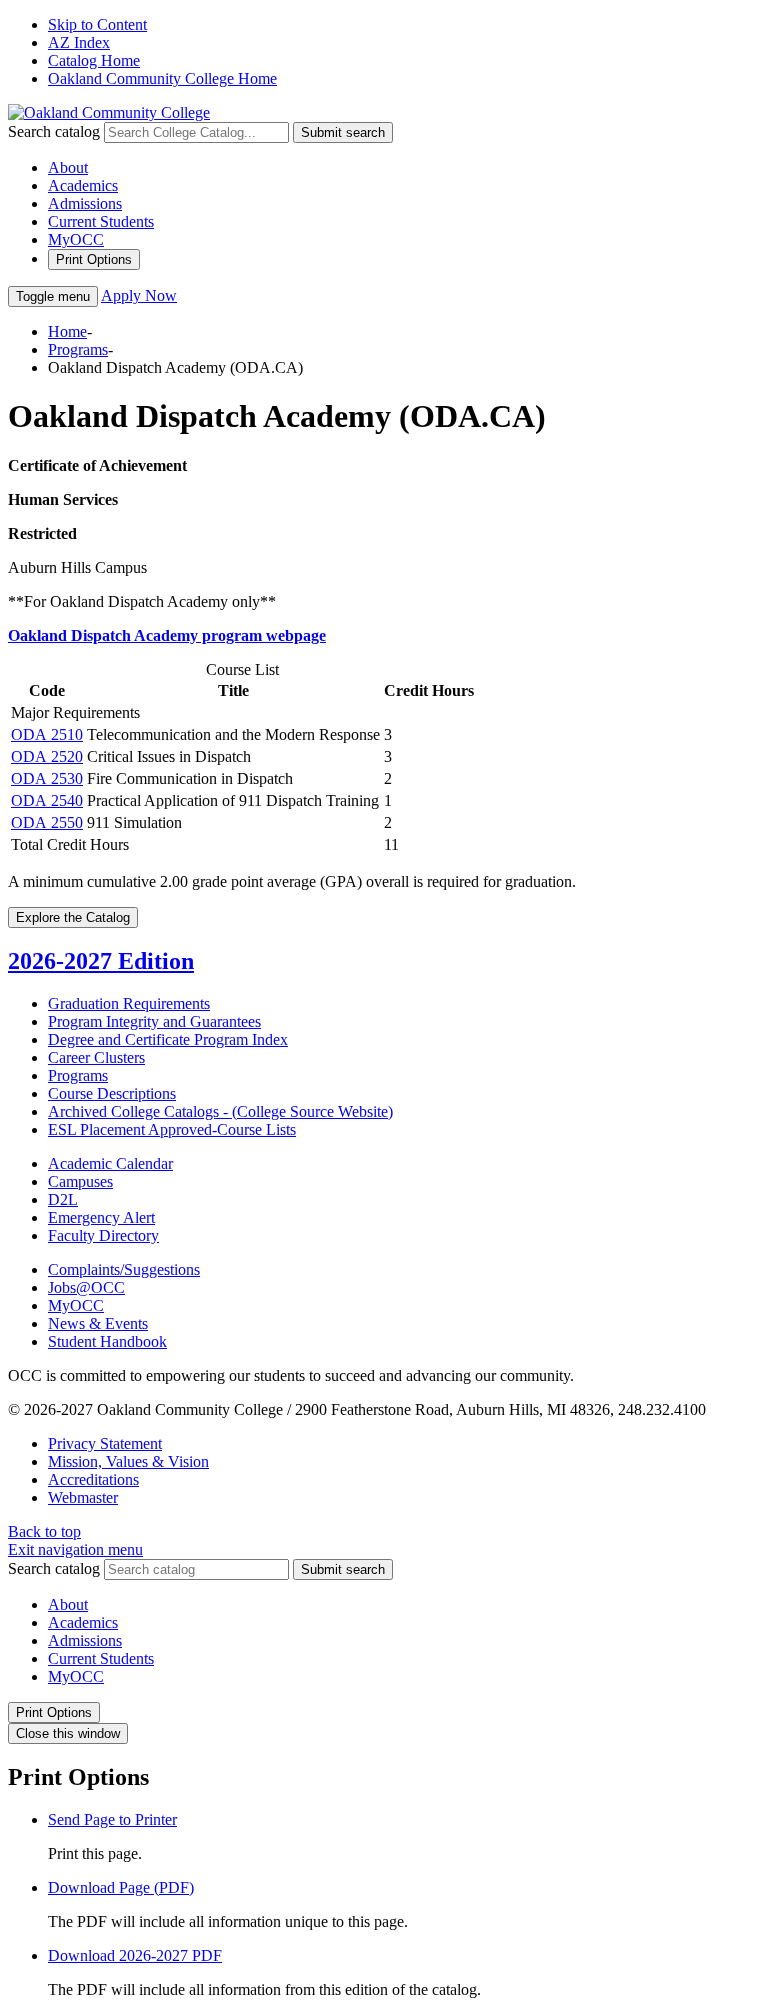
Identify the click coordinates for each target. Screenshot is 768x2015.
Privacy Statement (105, 1443)
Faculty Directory (103, 1235)
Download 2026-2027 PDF (135, 1955)
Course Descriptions (112, 1093)
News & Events (98, 1323)
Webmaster (83, 1497)
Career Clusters (96, 1057)
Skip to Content (97, 24)
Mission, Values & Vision (128, 1461)
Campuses (80, 1181)
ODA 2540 (47, 800)
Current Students (101, 221)
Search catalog (54, 131)
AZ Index (79, 42)
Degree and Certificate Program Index (168, 1039)
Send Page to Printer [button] (112, 1819)
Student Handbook (107, 1341)
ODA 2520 (47, 756)
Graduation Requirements (129, 1003)
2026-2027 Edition (101, 961)
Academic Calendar (110, 1163)
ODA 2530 (47, 778)
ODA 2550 (47, 822)
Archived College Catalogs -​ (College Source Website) (220, 1111)
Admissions (85, 203)
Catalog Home (94, 60)
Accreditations (93, 1479)
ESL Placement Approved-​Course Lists (172, 1129)
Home (67, 331)
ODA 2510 (47, 734)
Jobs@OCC (86, 1287)
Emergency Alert (101, 1217)
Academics (83, 185)
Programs (78, 349)
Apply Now (139, 295)
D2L (63, 1199)
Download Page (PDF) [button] (121, 1887)
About (68, 167)
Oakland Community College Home (162, 78)
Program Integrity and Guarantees (154, 1021)
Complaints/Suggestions (124, 1269)
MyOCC (76, 239)
